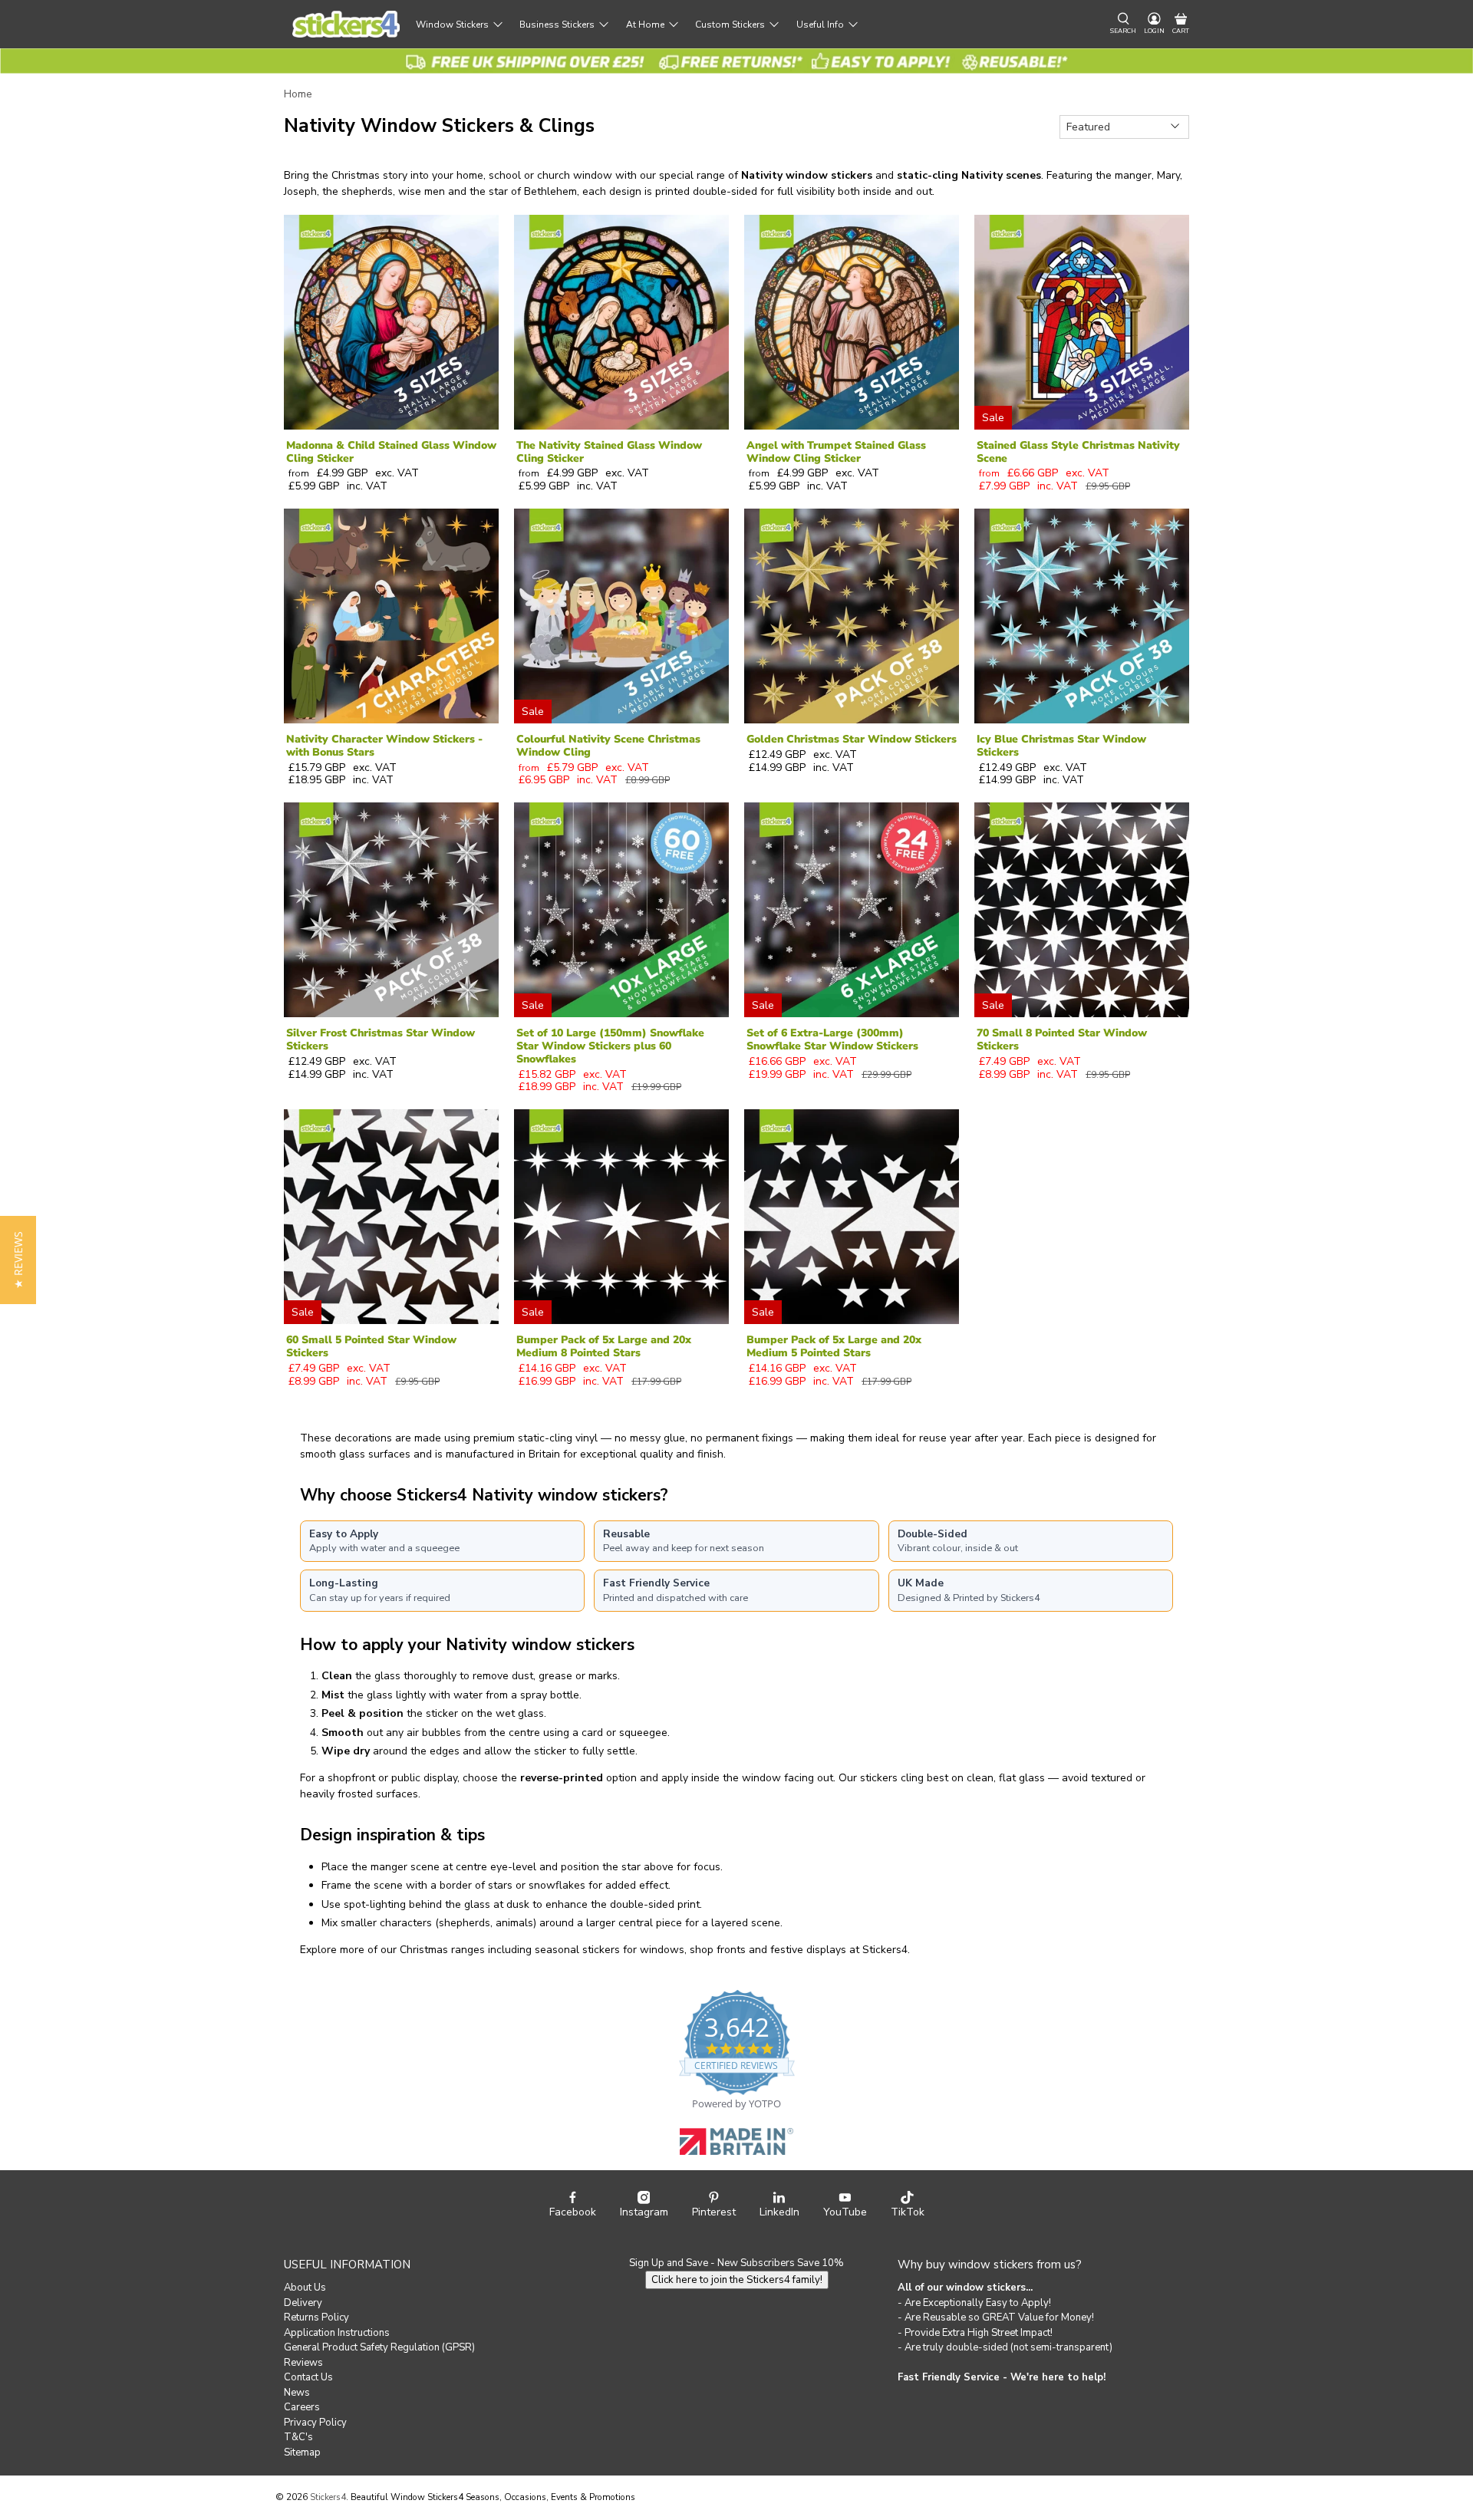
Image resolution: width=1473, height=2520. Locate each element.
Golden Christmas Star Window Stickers (852, 739)
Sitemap (302, 2452)
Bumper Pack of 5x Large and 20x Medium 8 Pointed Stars (604, 1346)
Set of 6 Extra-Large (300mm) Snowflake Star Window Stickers (832, 1039)
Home (298, 94)
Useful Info (820, 25)
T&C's (298, 2437)
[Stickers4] (346, 24)
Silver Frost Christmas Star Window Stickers (381, 1039)
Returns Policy (316, 2317)
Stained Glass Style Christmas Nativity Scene (1078, 452)
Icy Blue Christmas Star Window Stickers (1061, 746)
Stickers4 (328, 2497)
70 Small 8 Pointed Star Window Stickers (1062, 1039)
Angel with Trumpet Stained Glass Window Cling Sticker (836, 452)
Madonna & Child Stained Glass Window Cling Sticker (391, 452)
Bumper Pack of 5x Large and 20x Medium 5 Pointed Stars (834, 1346)
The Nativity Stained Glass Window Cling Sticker (609, 452)
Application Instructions (337, 2333)
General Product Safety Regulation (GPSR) (379, 2347)
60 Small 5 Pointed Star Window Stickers (371, 1346)
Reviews (303, 2363)
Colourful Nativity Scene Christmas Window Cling (608, 746)
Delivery (303, 2303)
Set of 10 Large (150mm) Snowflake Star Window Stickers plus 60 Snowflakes (610, 1046)
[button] (18, 1260)
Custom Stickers (730, 25)
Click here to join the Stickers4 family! (737, 2280)
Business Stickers (557, 25)
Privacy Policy (315, 2423)
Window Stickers (452, 25)
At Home (645, 25)
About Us (305, 2288)
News (297, 2393)
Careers (302, 2407)
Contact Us (308, 2377)
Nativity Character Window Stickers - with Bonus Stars (384, 746)
